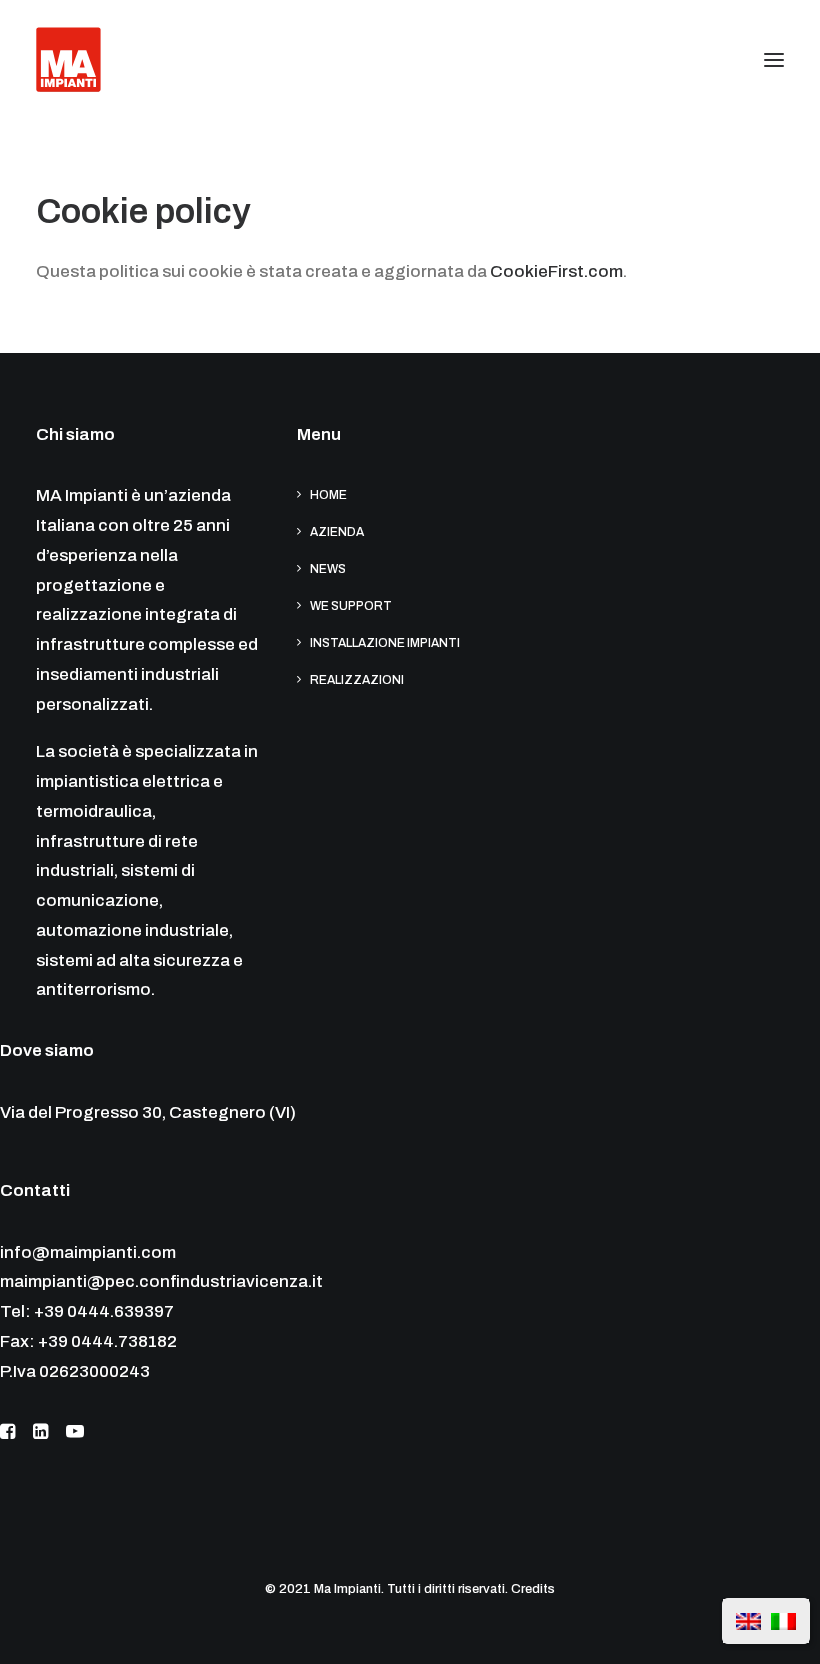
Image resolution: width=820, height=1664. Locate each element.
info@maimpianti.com (88, 1252)
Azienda (337, 532)
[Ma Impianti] (68, 59)
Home (328, 495)
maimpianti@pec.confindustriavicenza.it (161, 1281)
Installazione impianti (385, 643)
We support (351, 606)
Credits (533, 1589)
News (328, 569)
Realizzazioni (357, 680)
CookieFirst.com (556, 271)
